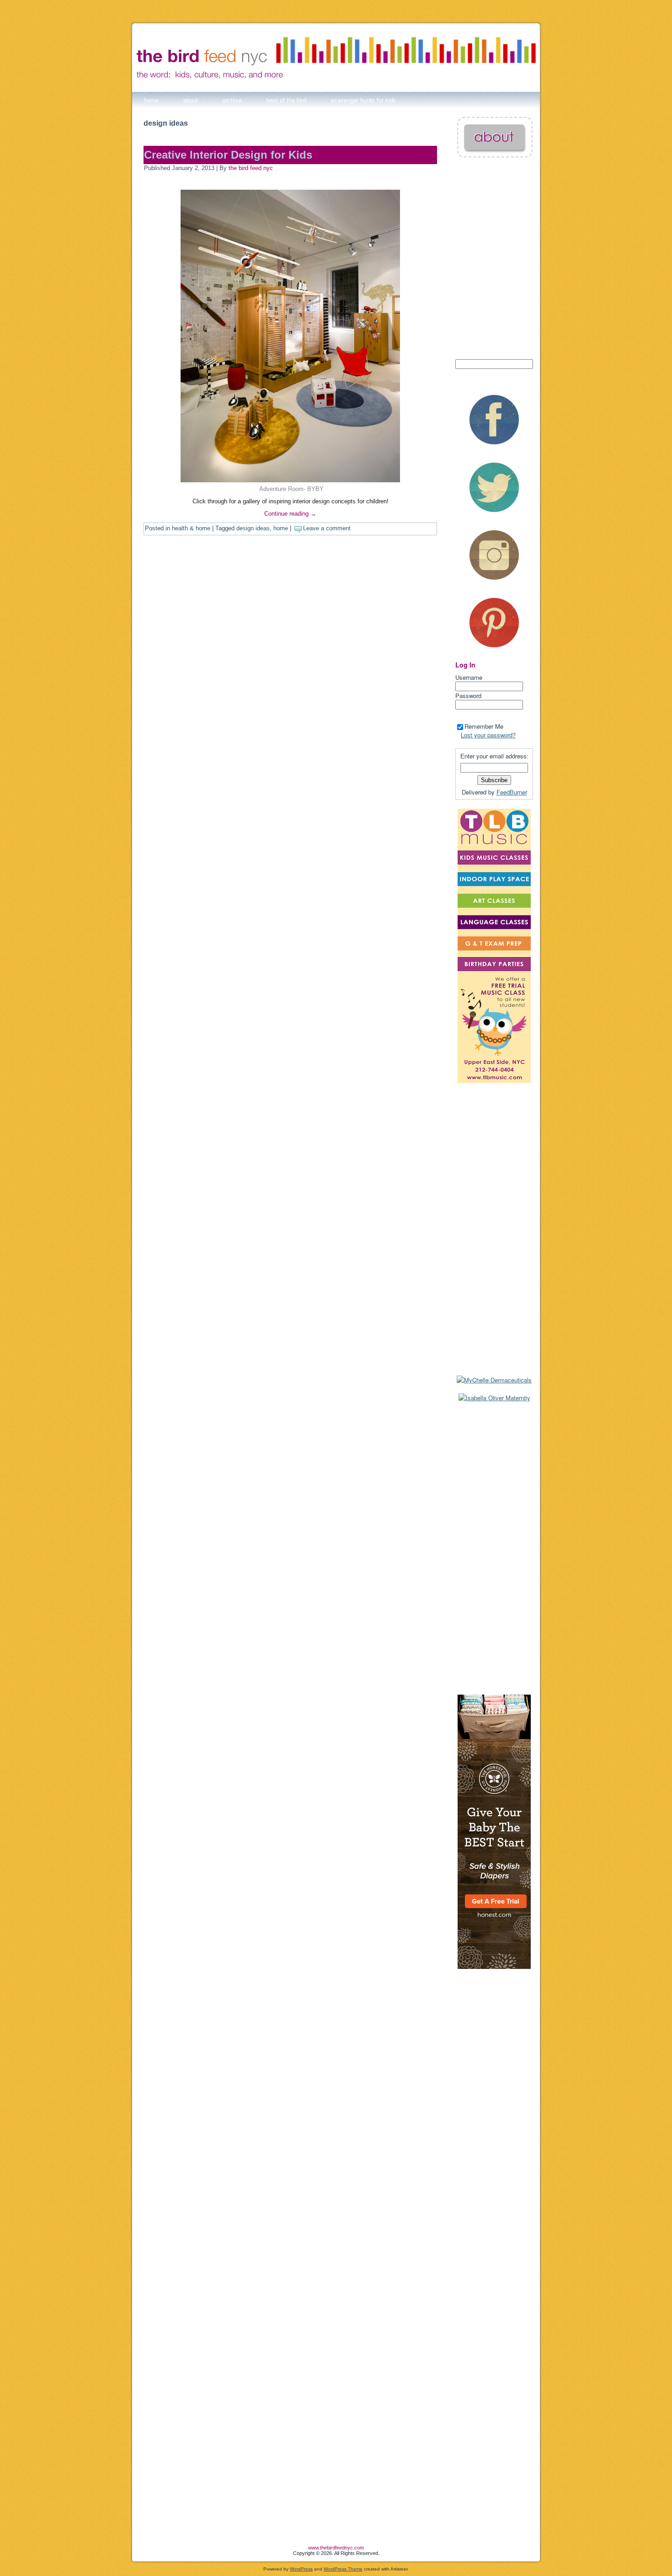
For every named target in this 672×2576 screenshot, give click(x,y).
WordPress (301, 2569)
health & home (191, 528)
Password (468, 696)
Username (469, 677)
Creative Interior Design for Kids (228, 155)
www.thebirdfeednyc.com (336, 2548)
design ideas (253, 528)
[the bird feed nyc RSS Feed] (139, 2552)
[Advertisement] (494, 1548)
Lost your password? (488, 735)
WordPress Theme (343, 2569)
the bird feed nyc (251, 168)
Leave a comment (327, 528)
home (281, 528)
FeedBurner (512, 792)
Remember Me (484, 726)
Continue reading (290, 514)
